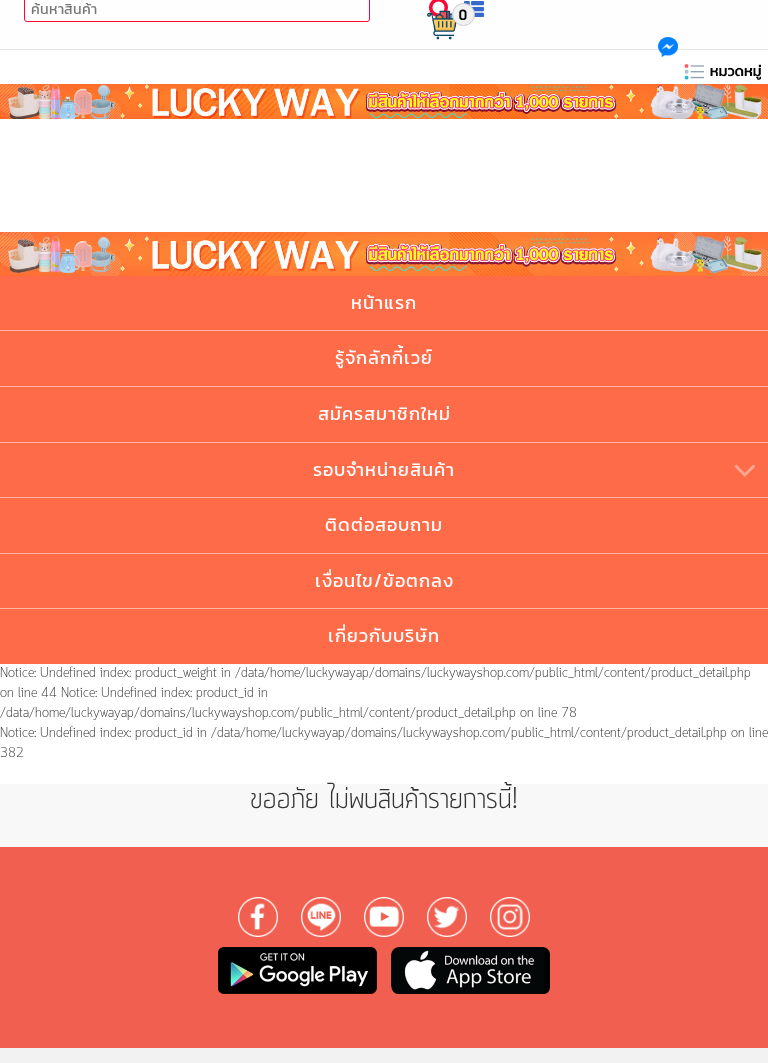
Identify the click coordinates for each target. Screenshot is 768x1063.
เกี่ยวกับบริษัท (384, 635)
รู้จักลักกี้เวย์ (384, 357)
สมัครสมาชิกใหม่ (384, 413)
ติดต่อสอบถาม (384, 524)
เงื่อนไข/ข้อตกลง (384, 580)
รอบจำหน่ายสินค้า (384, 469)
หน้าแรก (384, 302)
